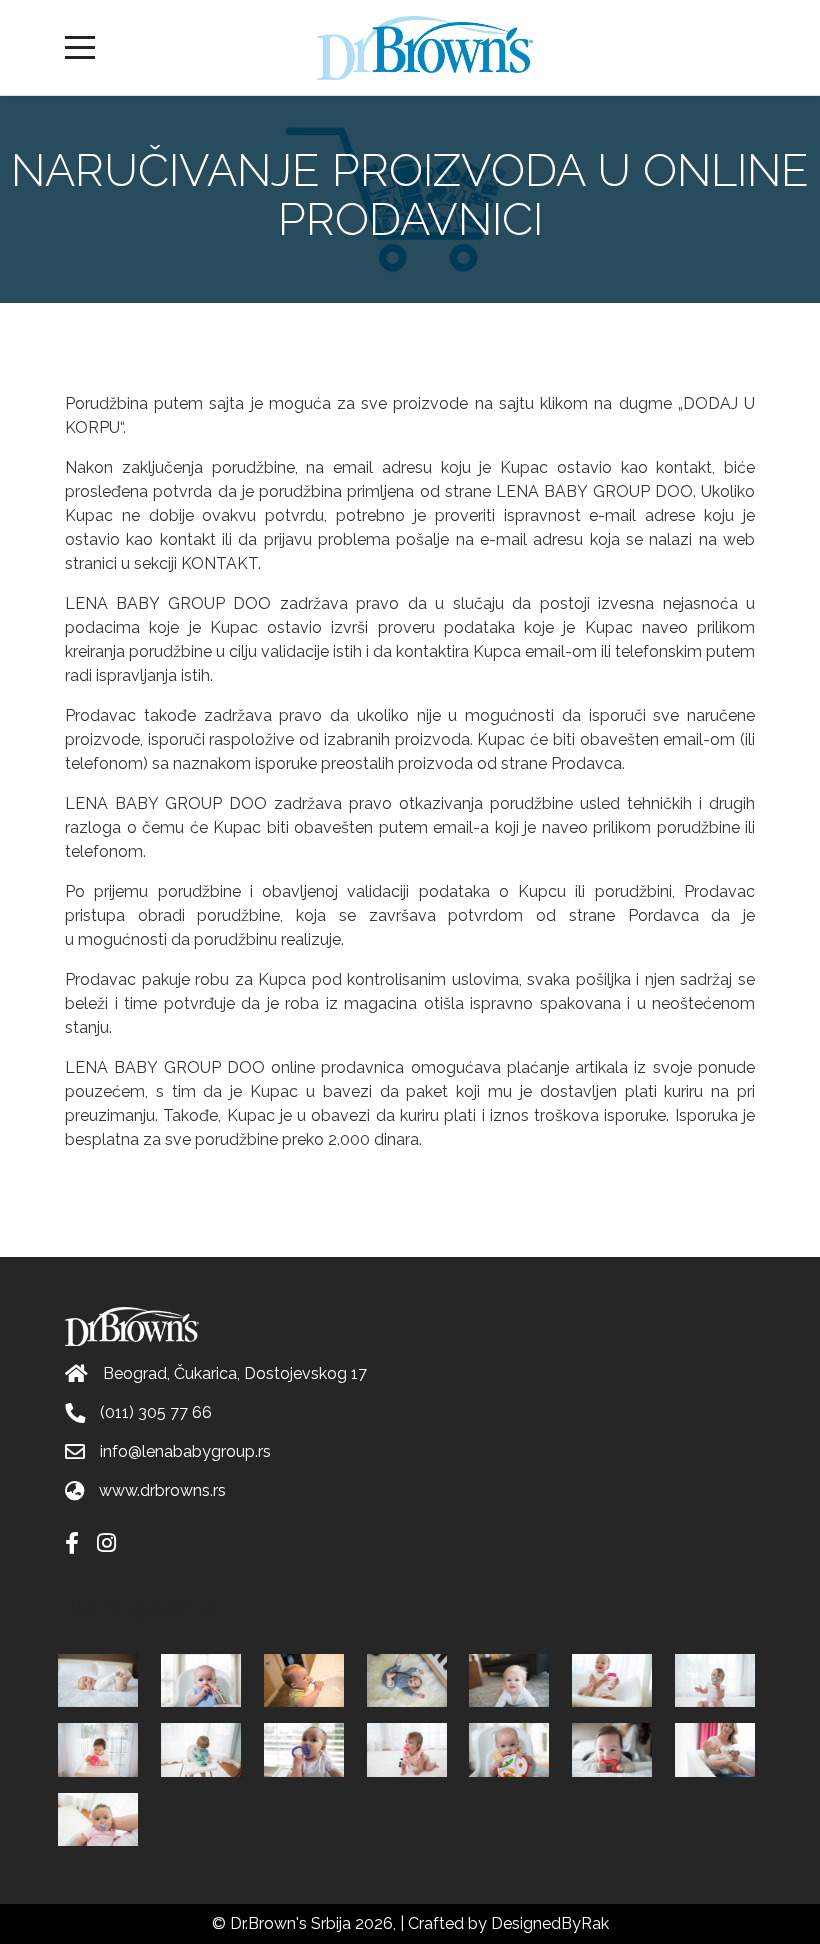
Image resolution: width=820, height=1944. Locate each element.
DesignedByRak (550, 1923)
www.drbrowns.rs (162, 1490)
